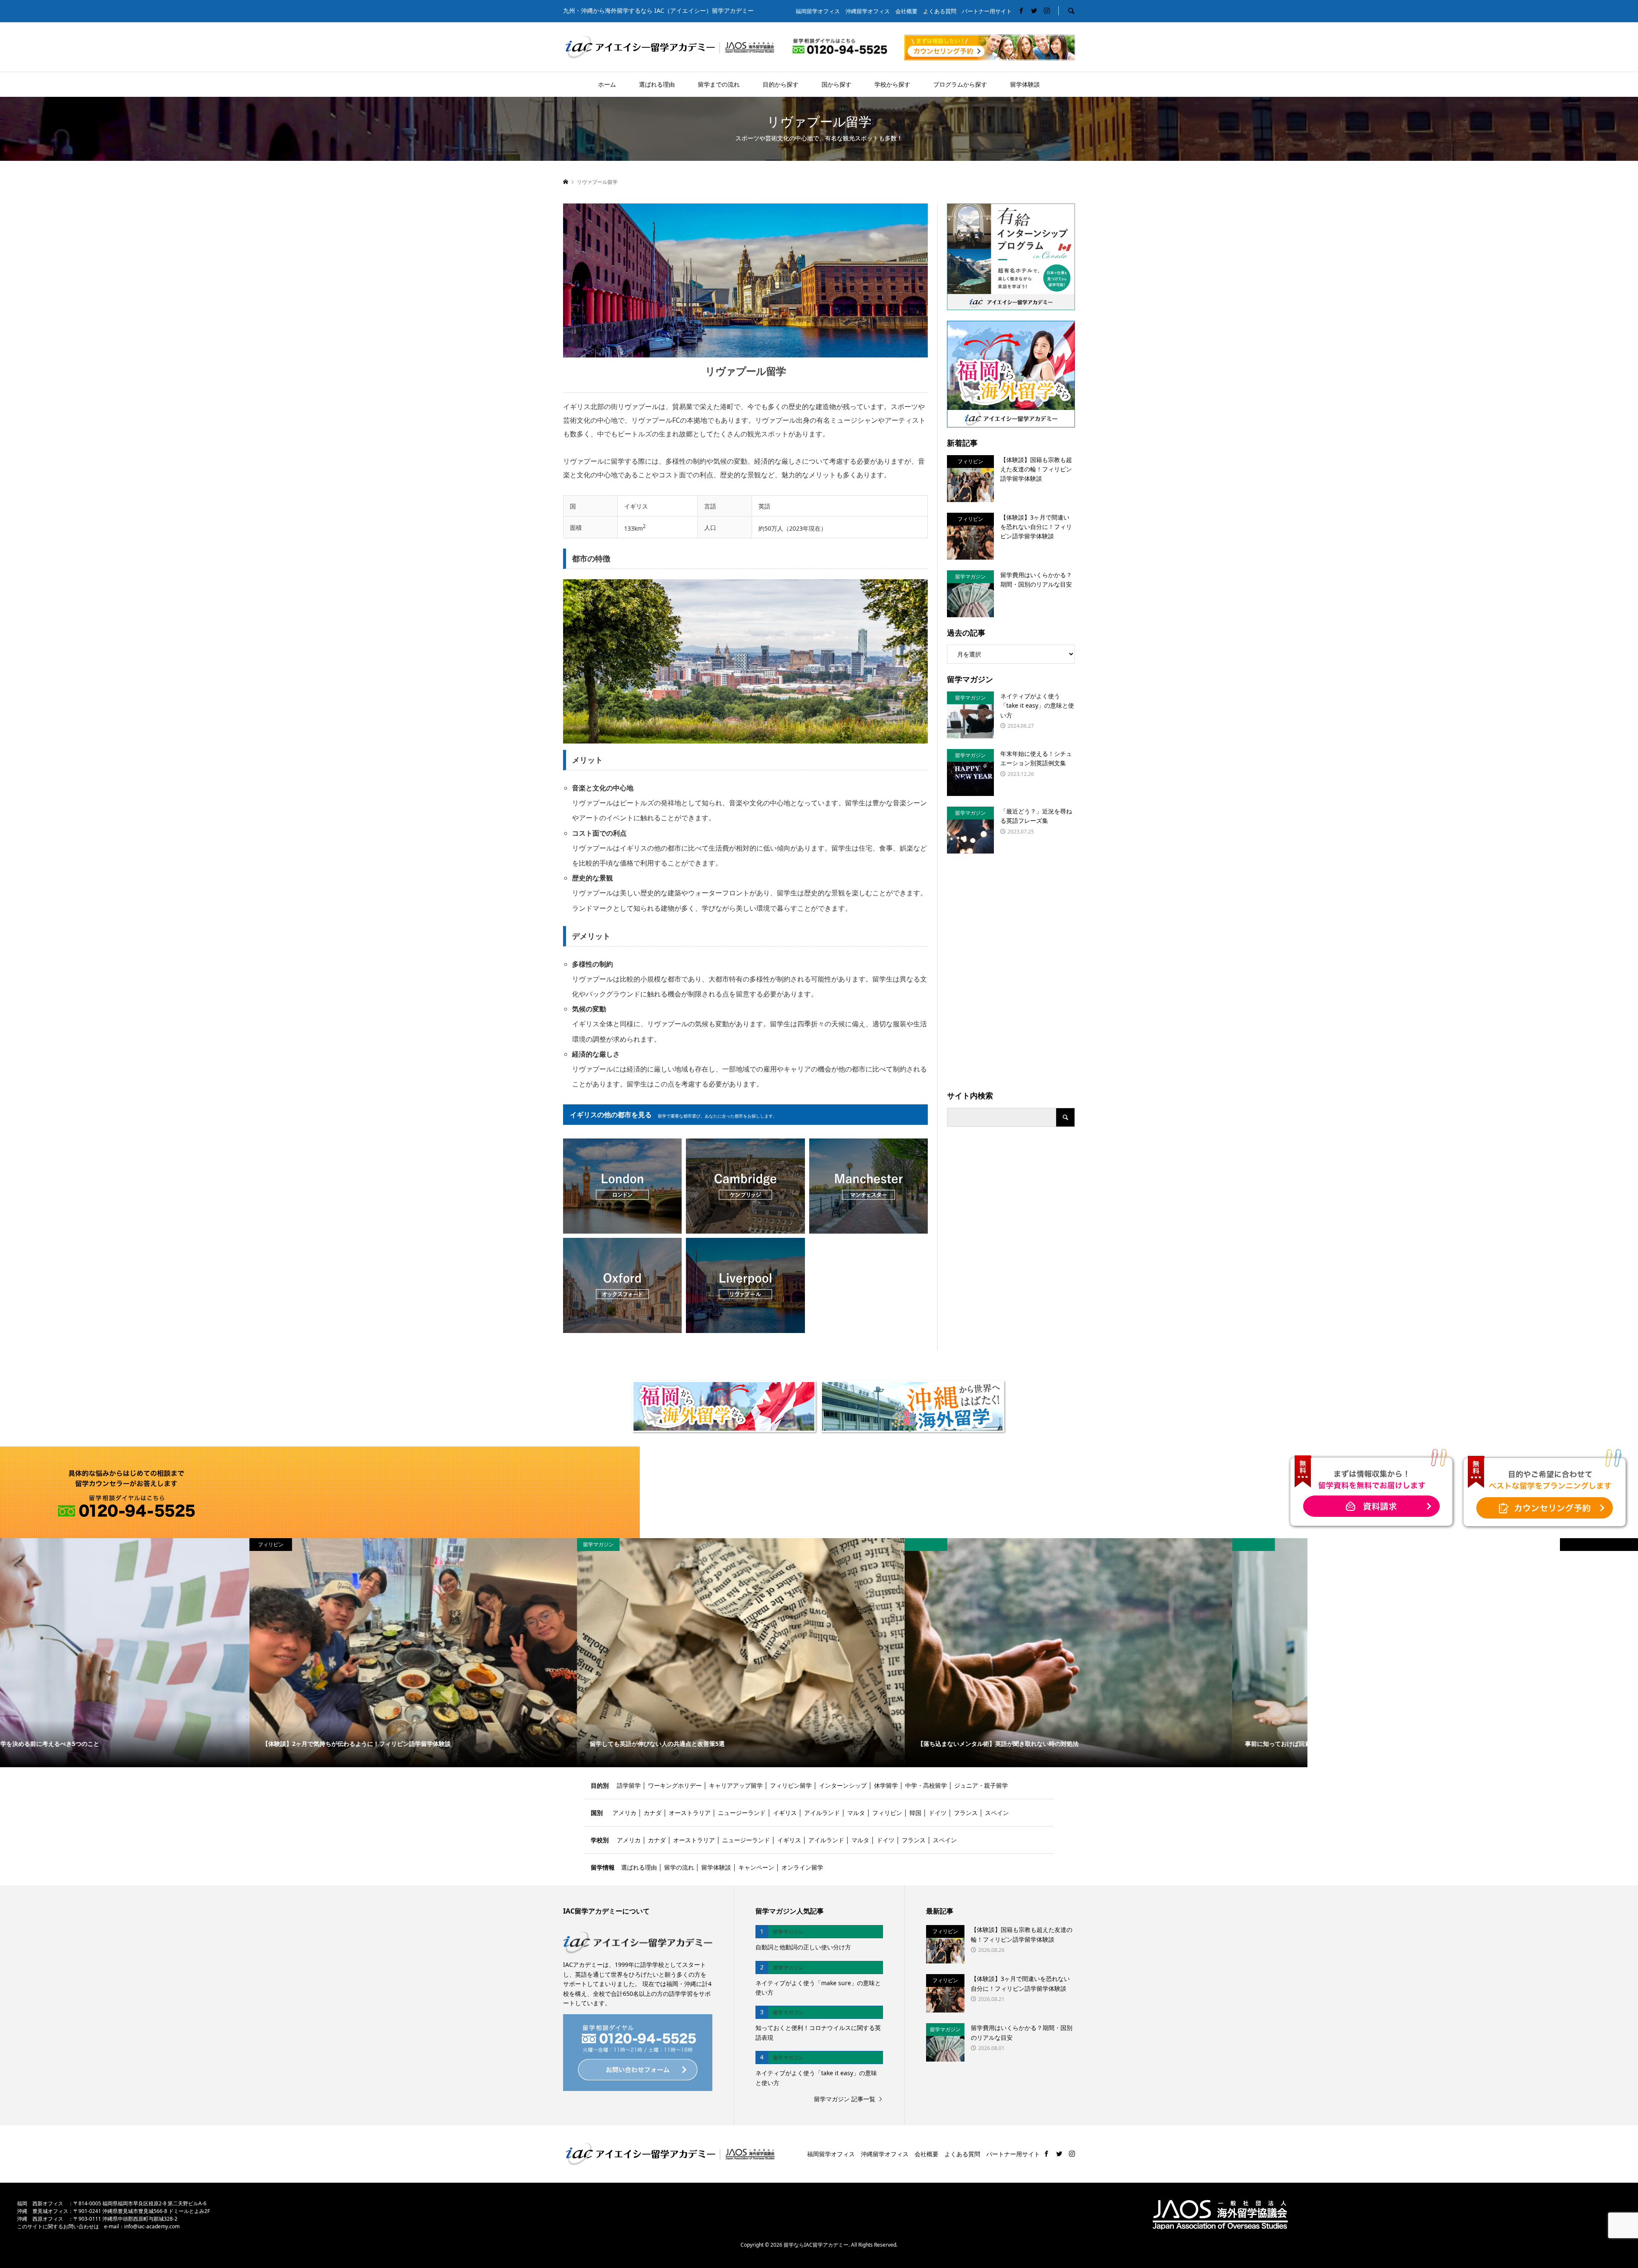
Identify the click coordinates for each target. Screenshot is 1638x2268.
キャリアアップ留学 (736, 1785)
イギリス (785, 1813)
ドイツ (938, 1813)
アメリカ (624, 1813)
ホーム (607, 84)
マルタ (856, 1813)
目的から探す (781, 84)
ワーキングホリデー (676, 1785)
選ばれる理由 (657, 84)
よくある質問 (940, 11)
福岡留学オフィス (818, 11)
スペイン (997, 1813)
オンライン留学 (802, 1867)
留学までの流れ (719, 84)
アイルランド (822, 1813)
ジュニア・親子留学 (981, 1785)
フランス (966, 1813)
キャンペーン (756, 1867)
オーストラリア (690, 1813)
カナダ (653, 1813)
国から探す (836, 84)
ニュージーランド (742, 1813)
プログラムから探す (960, 84)
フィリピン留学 (791, 1785)
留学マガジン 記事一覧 (845, 2099)
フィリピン (887, 1813)
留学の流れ (679, 1867)
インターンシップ (843, 1785)
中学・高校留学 (926, 1785)
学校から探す (892, 84)
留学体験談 (1025, 84)
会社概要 (906, 11)
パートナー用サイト (987, 11)
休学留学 (886, 1785)
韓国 (915, 1813)
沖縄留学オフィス (868, 11)
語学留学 (629, 1785)
